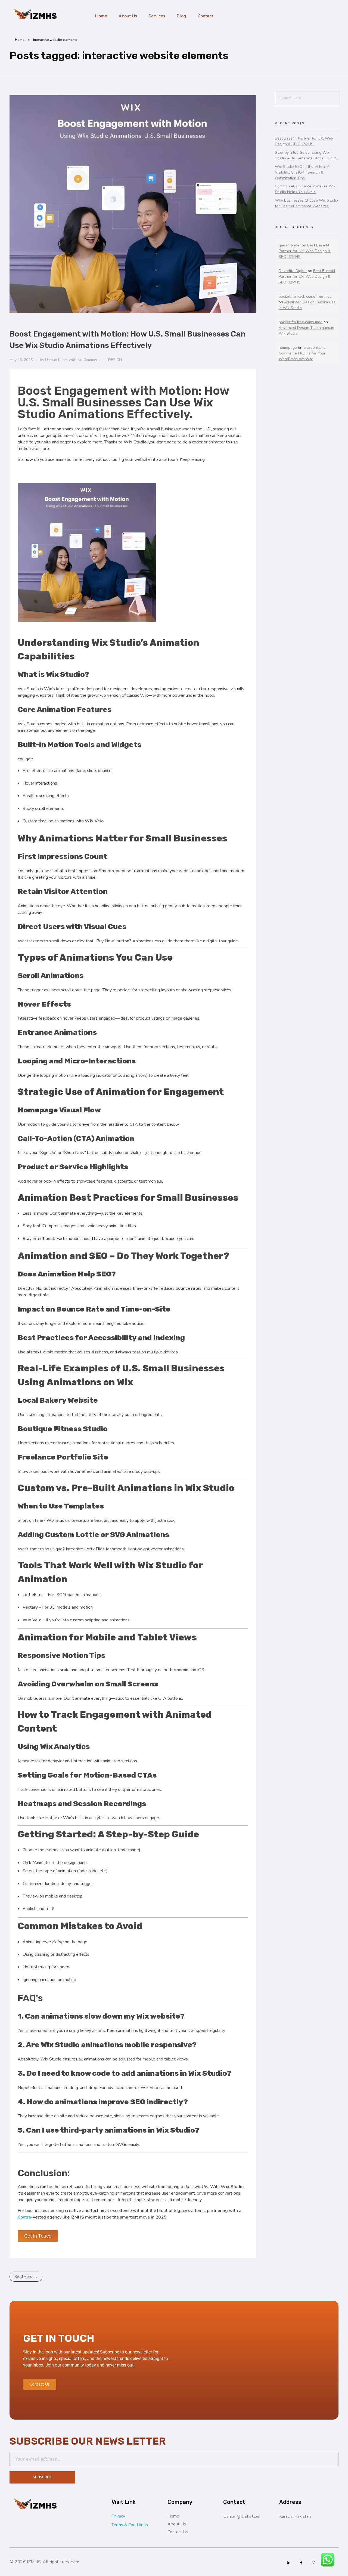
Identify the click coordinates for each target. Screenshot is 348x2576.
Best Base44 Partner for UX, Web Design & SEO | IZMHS (305, 251)
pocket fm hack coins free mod (305, 296)
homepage (288, 348)
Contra (24, 2217)
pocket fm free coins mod (301, 322)
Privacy (118, 2516)
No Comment (89, 360)
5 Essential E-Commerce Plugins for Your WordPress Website (303, 353)
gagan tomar (290, 245)
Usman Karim (57, 360)
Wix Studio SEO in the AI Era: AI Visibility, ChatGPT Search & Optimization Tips (303, 172)
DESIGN (115, 360)
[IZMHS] (37, 15)
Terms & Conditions (130, 2525)
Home (20, 40)
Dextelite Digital (293, 271)
